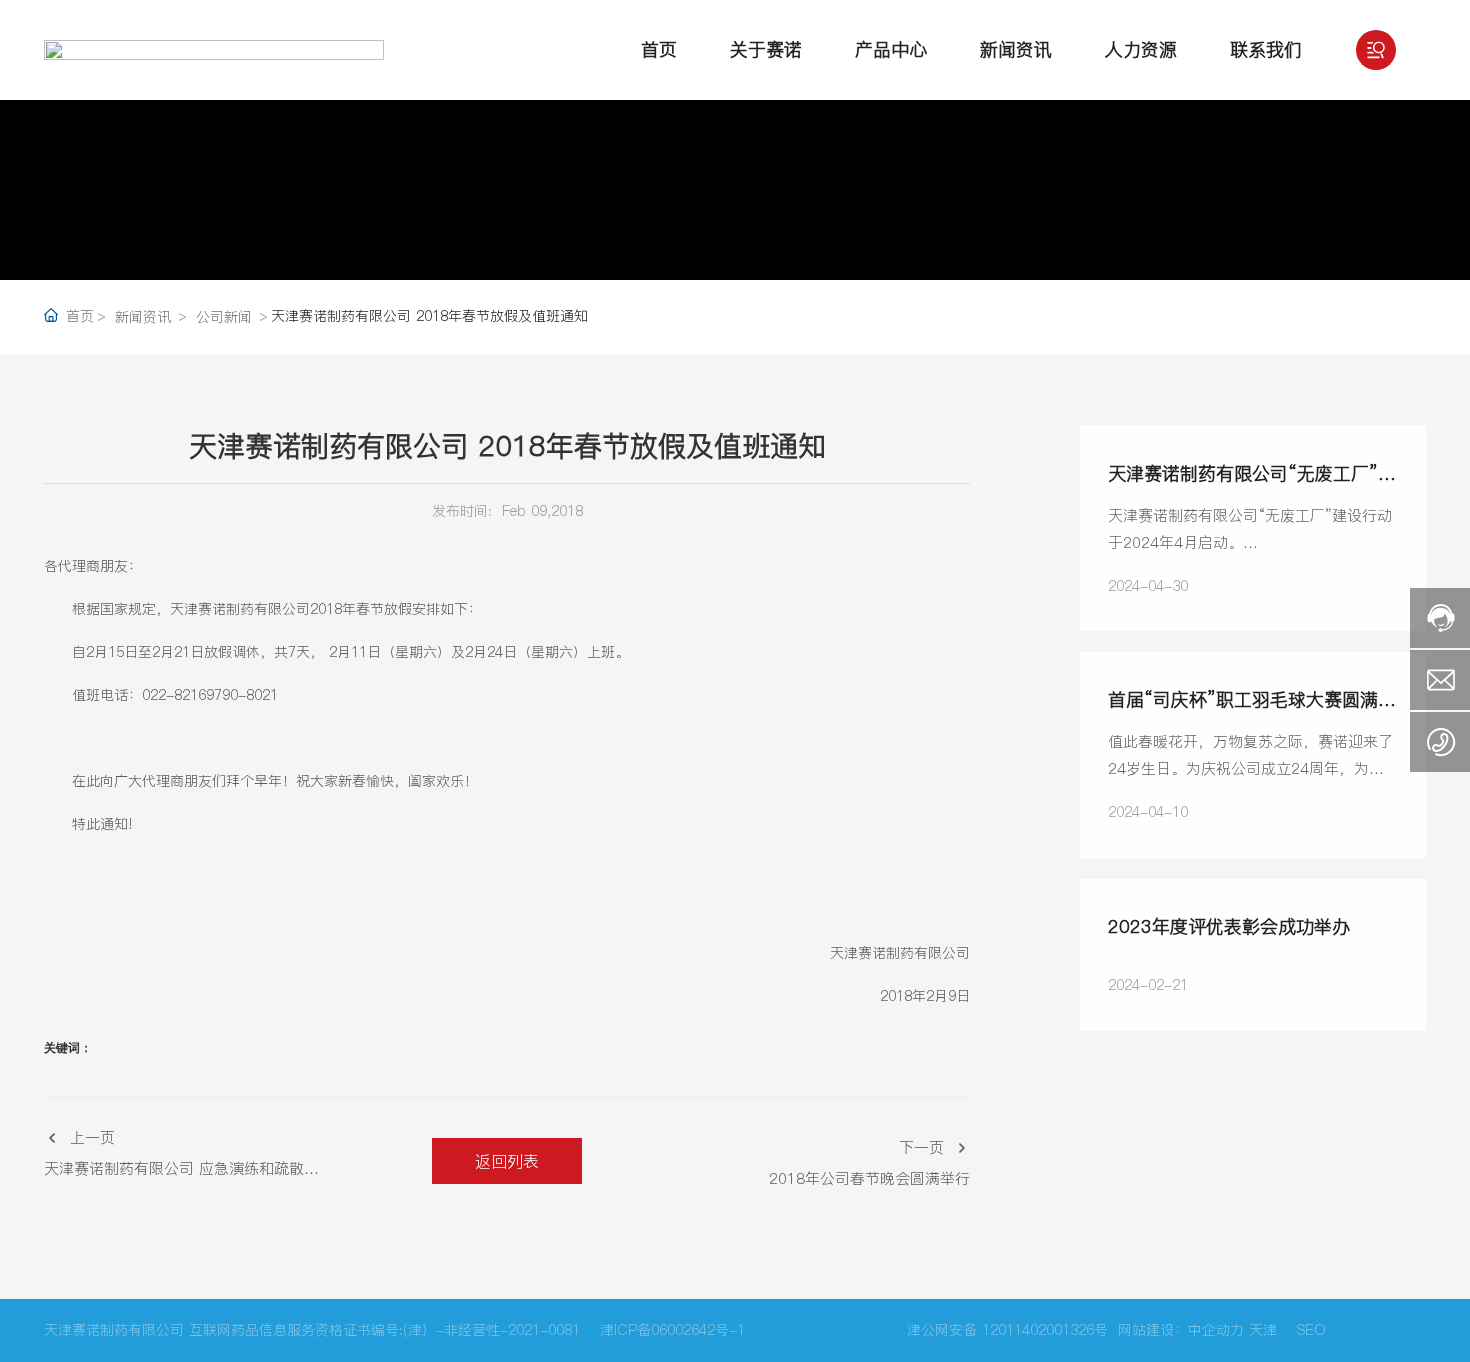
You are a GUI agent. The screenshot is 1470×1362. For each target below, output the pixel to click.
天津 (1263, 1330)
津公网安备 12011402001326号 (1007, 1330)
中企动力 (1216, 1330)
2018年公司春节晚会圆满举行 (869, 1178)
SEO (1311, 1330)
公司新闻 (224, 317)
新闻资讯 (143, 317)
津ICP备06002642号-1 (672, 1330)
